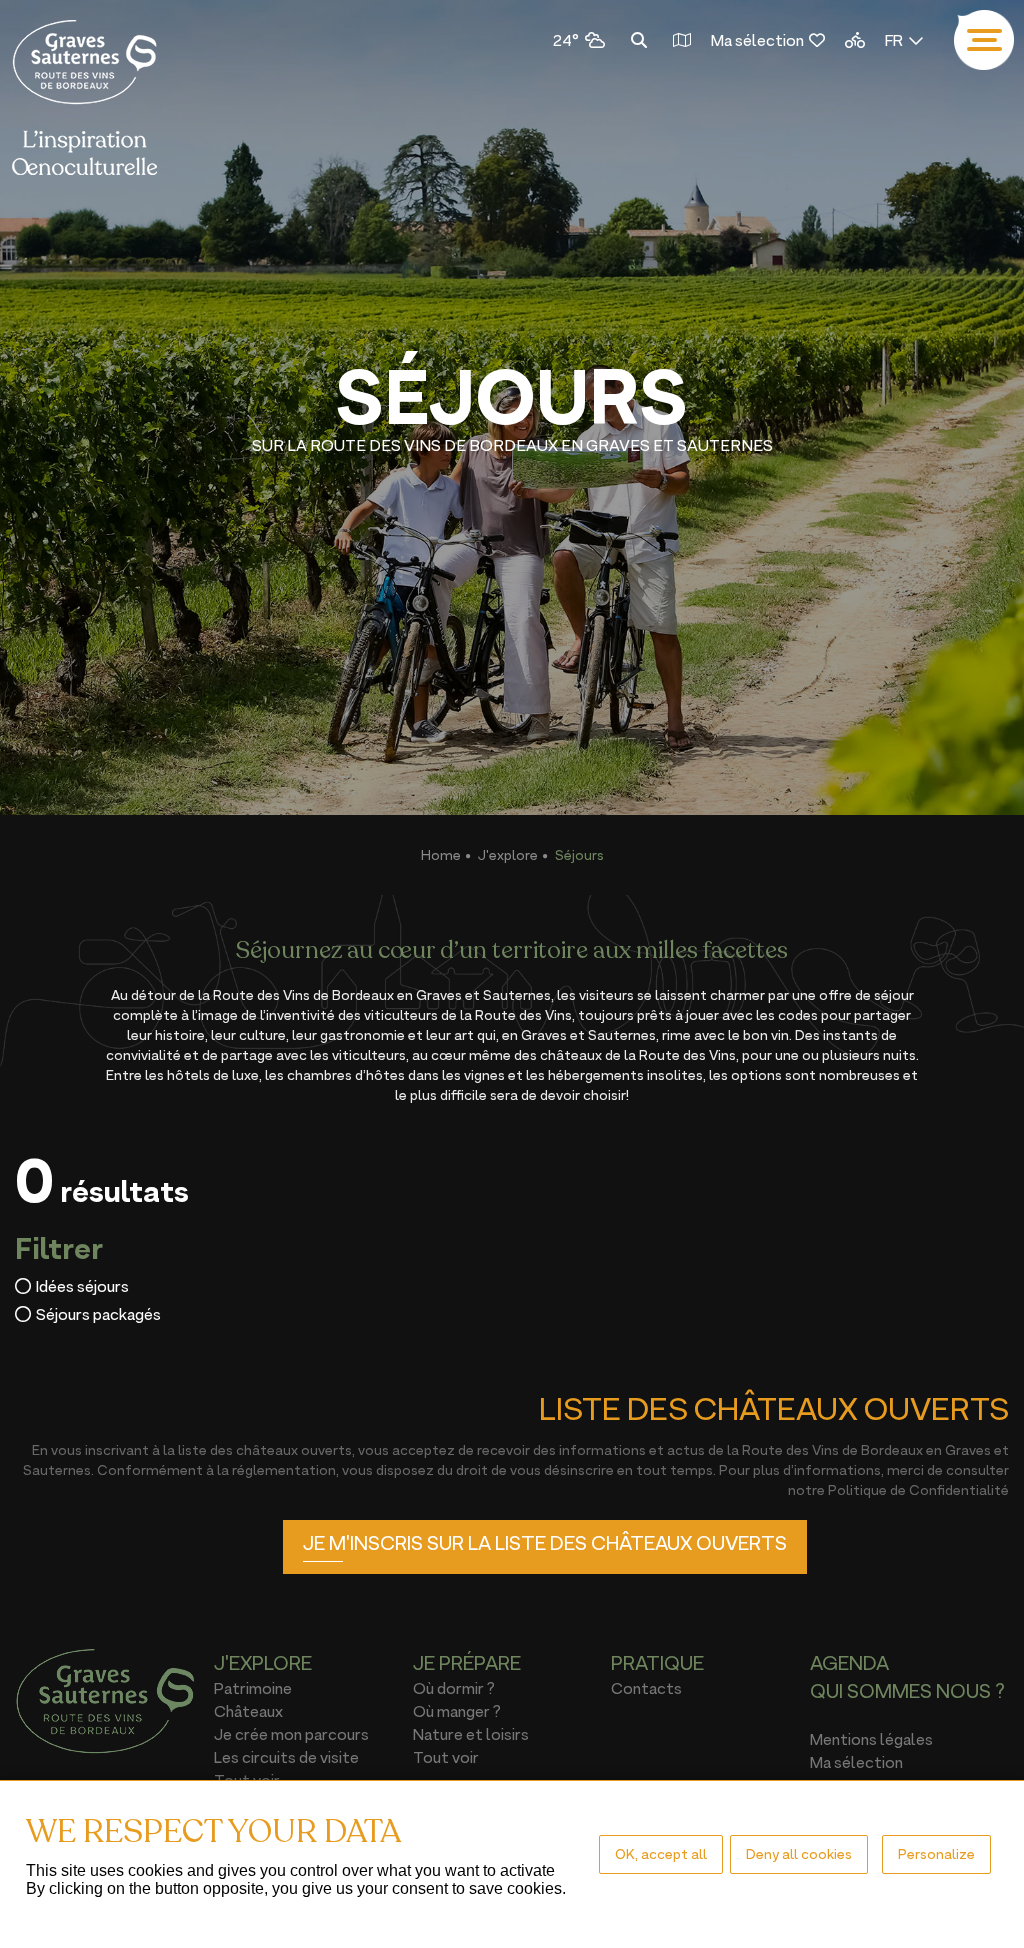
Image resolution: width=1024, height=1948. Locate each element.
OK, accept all (661, 1853)
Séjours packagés (98, 1314)
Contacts (646, 1688)
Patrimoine (253, 1688)
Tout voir (446, 1757)
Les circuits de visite (286, 1757)
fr (894, 40)
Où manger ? (457, 1711)
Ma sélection (757, 40)
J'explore (508, 854)
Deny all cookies (799, 1853)
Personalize (936, 1853)
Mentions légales (871, 1739)
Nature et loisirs (471, 1734)
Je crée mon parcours (291, 1734)
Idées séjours (82, 1286)
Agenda (849, 1663)
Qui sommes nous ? (907, 1691)
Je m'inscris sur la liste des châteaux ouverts (545, 1543)
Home (441, 854)
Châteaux (248, 1711)
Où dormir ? (454, 1688)
